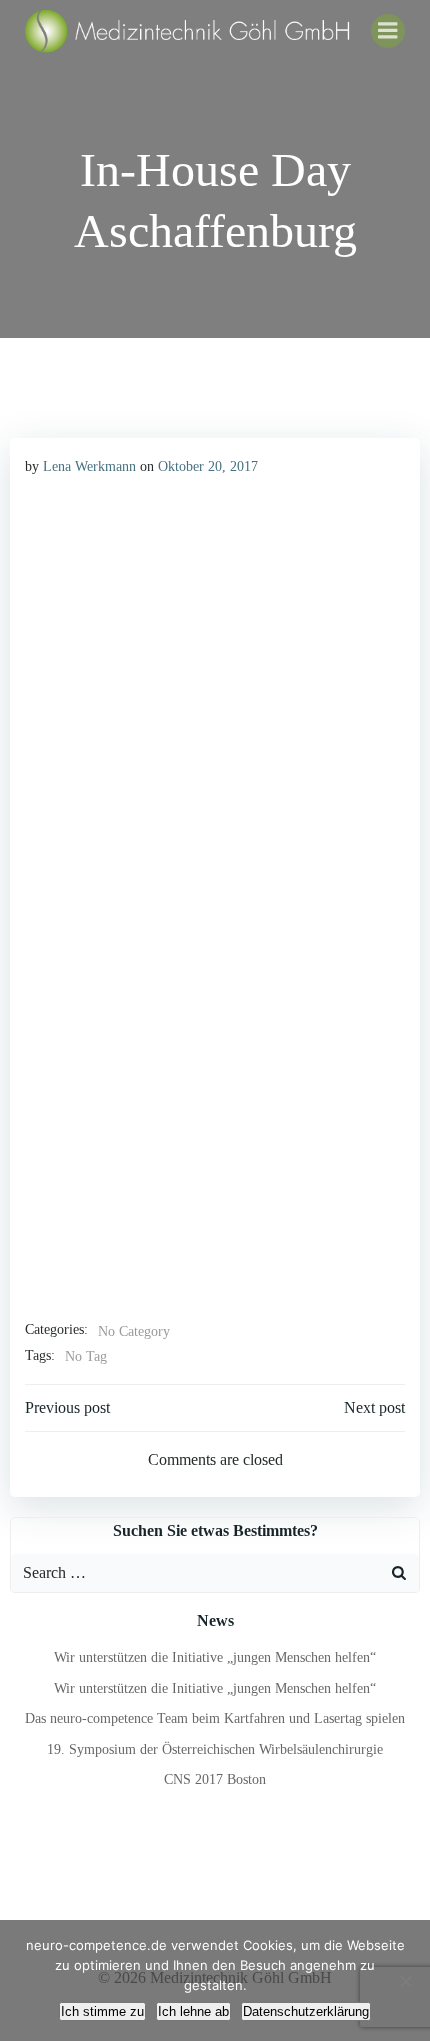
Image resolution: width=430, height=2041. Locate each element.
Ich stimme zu (102, 2011)
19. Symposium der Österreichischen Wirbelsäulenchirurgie (215, 1749)
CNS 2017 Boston (215, 1779)
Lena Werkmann (89, 466)
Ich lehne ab (193, 2011)
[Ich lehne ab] (405, 1981)
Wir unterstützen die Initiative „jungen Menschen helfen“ (215, 1657)
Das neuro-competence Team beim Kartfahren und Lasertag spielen (215, 1718)
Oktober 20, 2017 (208, 466)
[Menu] (388, 31)
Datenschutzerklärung (306, 2011)
